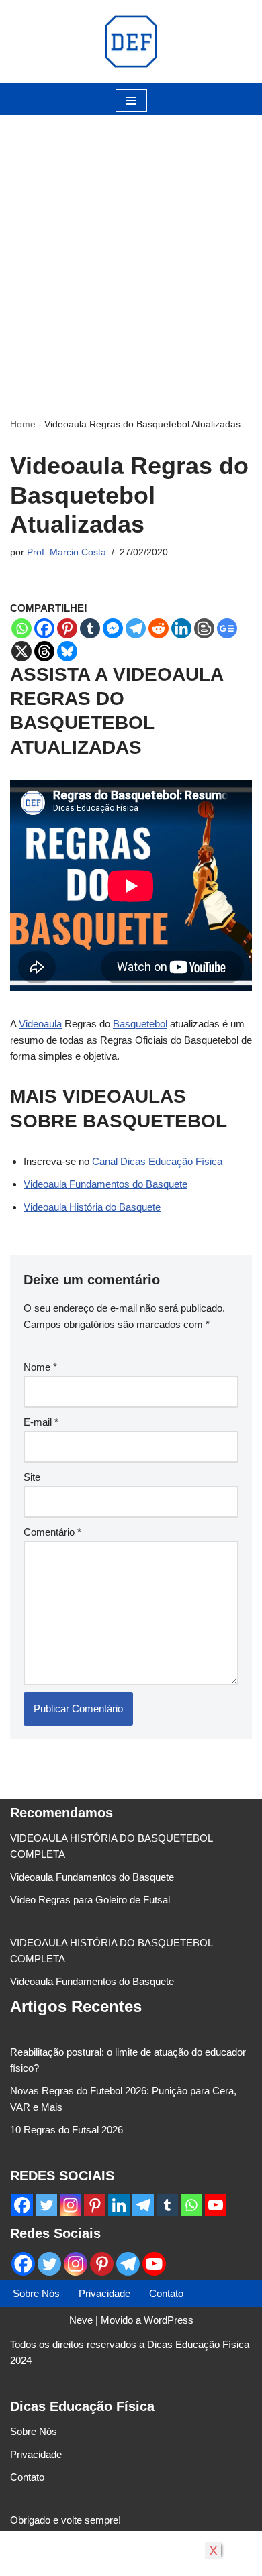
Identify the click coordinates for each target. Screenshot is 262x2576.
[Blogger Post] (204, 628)
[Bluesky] (67, 651)
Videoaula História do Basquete (92, 1207)
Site (32, 1477)
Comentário (52, 1532)
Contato (166, 2293)
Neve (81, 2320)
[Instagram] (71, 2205)
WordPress (169, 2320)
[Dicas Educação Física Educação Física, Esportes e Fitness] (131, 42)
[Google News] (227, 628)
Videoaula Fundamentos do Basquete (105, 1184)
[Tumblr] (90, 628)
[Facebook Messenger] (113, 628)
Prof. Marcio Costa (67, 552)
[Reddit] (159, 628)
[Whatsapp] (21, 628)
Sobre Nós (36, 2293)
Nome (40, 1367)
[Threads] (44, 651)
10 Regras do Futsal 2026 (67, 2130)
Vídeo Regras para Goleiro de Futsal (90, 1900)
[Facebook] (44, 628)
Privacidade (104, 2293)
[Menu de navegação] (131, 101)
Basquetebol (140, 1024)
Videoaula (40, 1024)
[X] (21, 651)
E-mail (41, 1422)
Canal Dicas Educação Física (157, 1161)
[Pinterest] (67, 628)
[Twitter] (46, 2205)
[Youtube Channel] (216, 2205)
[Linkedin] (181, 628)
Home (23, 424)
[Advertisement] (131, 245)
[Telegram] (136, 628)
